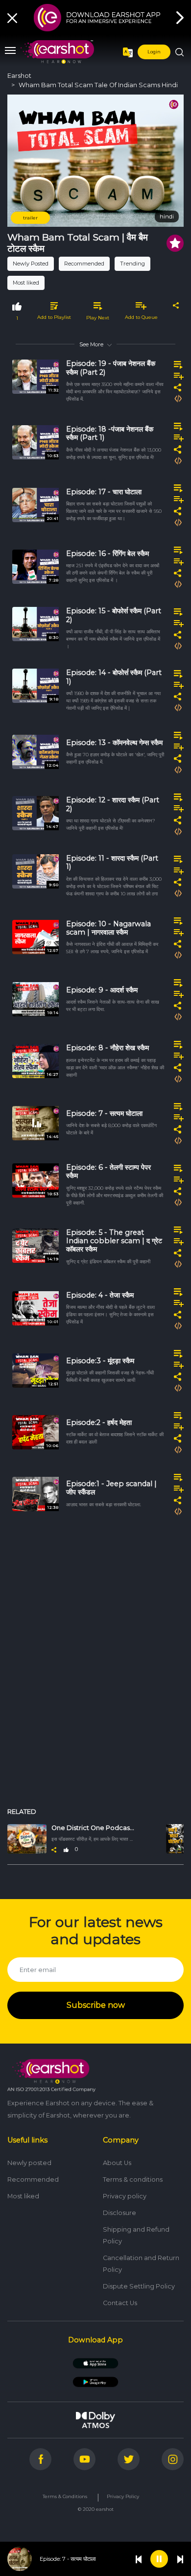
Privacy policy (125, 2196)
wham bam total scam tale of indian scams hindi (98, 85)
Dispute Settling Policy (139, 2286)
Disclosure (119, 2213)
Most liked (26, 283)
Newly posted (29, 2163)
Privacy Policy (123, 2496)
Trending (132, 264)
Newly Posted (31, 264)
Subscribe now (96, 2005)
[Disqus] (95, 1667)
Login (154, 52)
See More (91, 344)
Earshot (19, 76)
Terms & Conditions (65, 2496)
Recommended (84, 264)
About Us (117, 2163)
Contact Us (120, 2303)
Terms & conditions (133, 2179)
